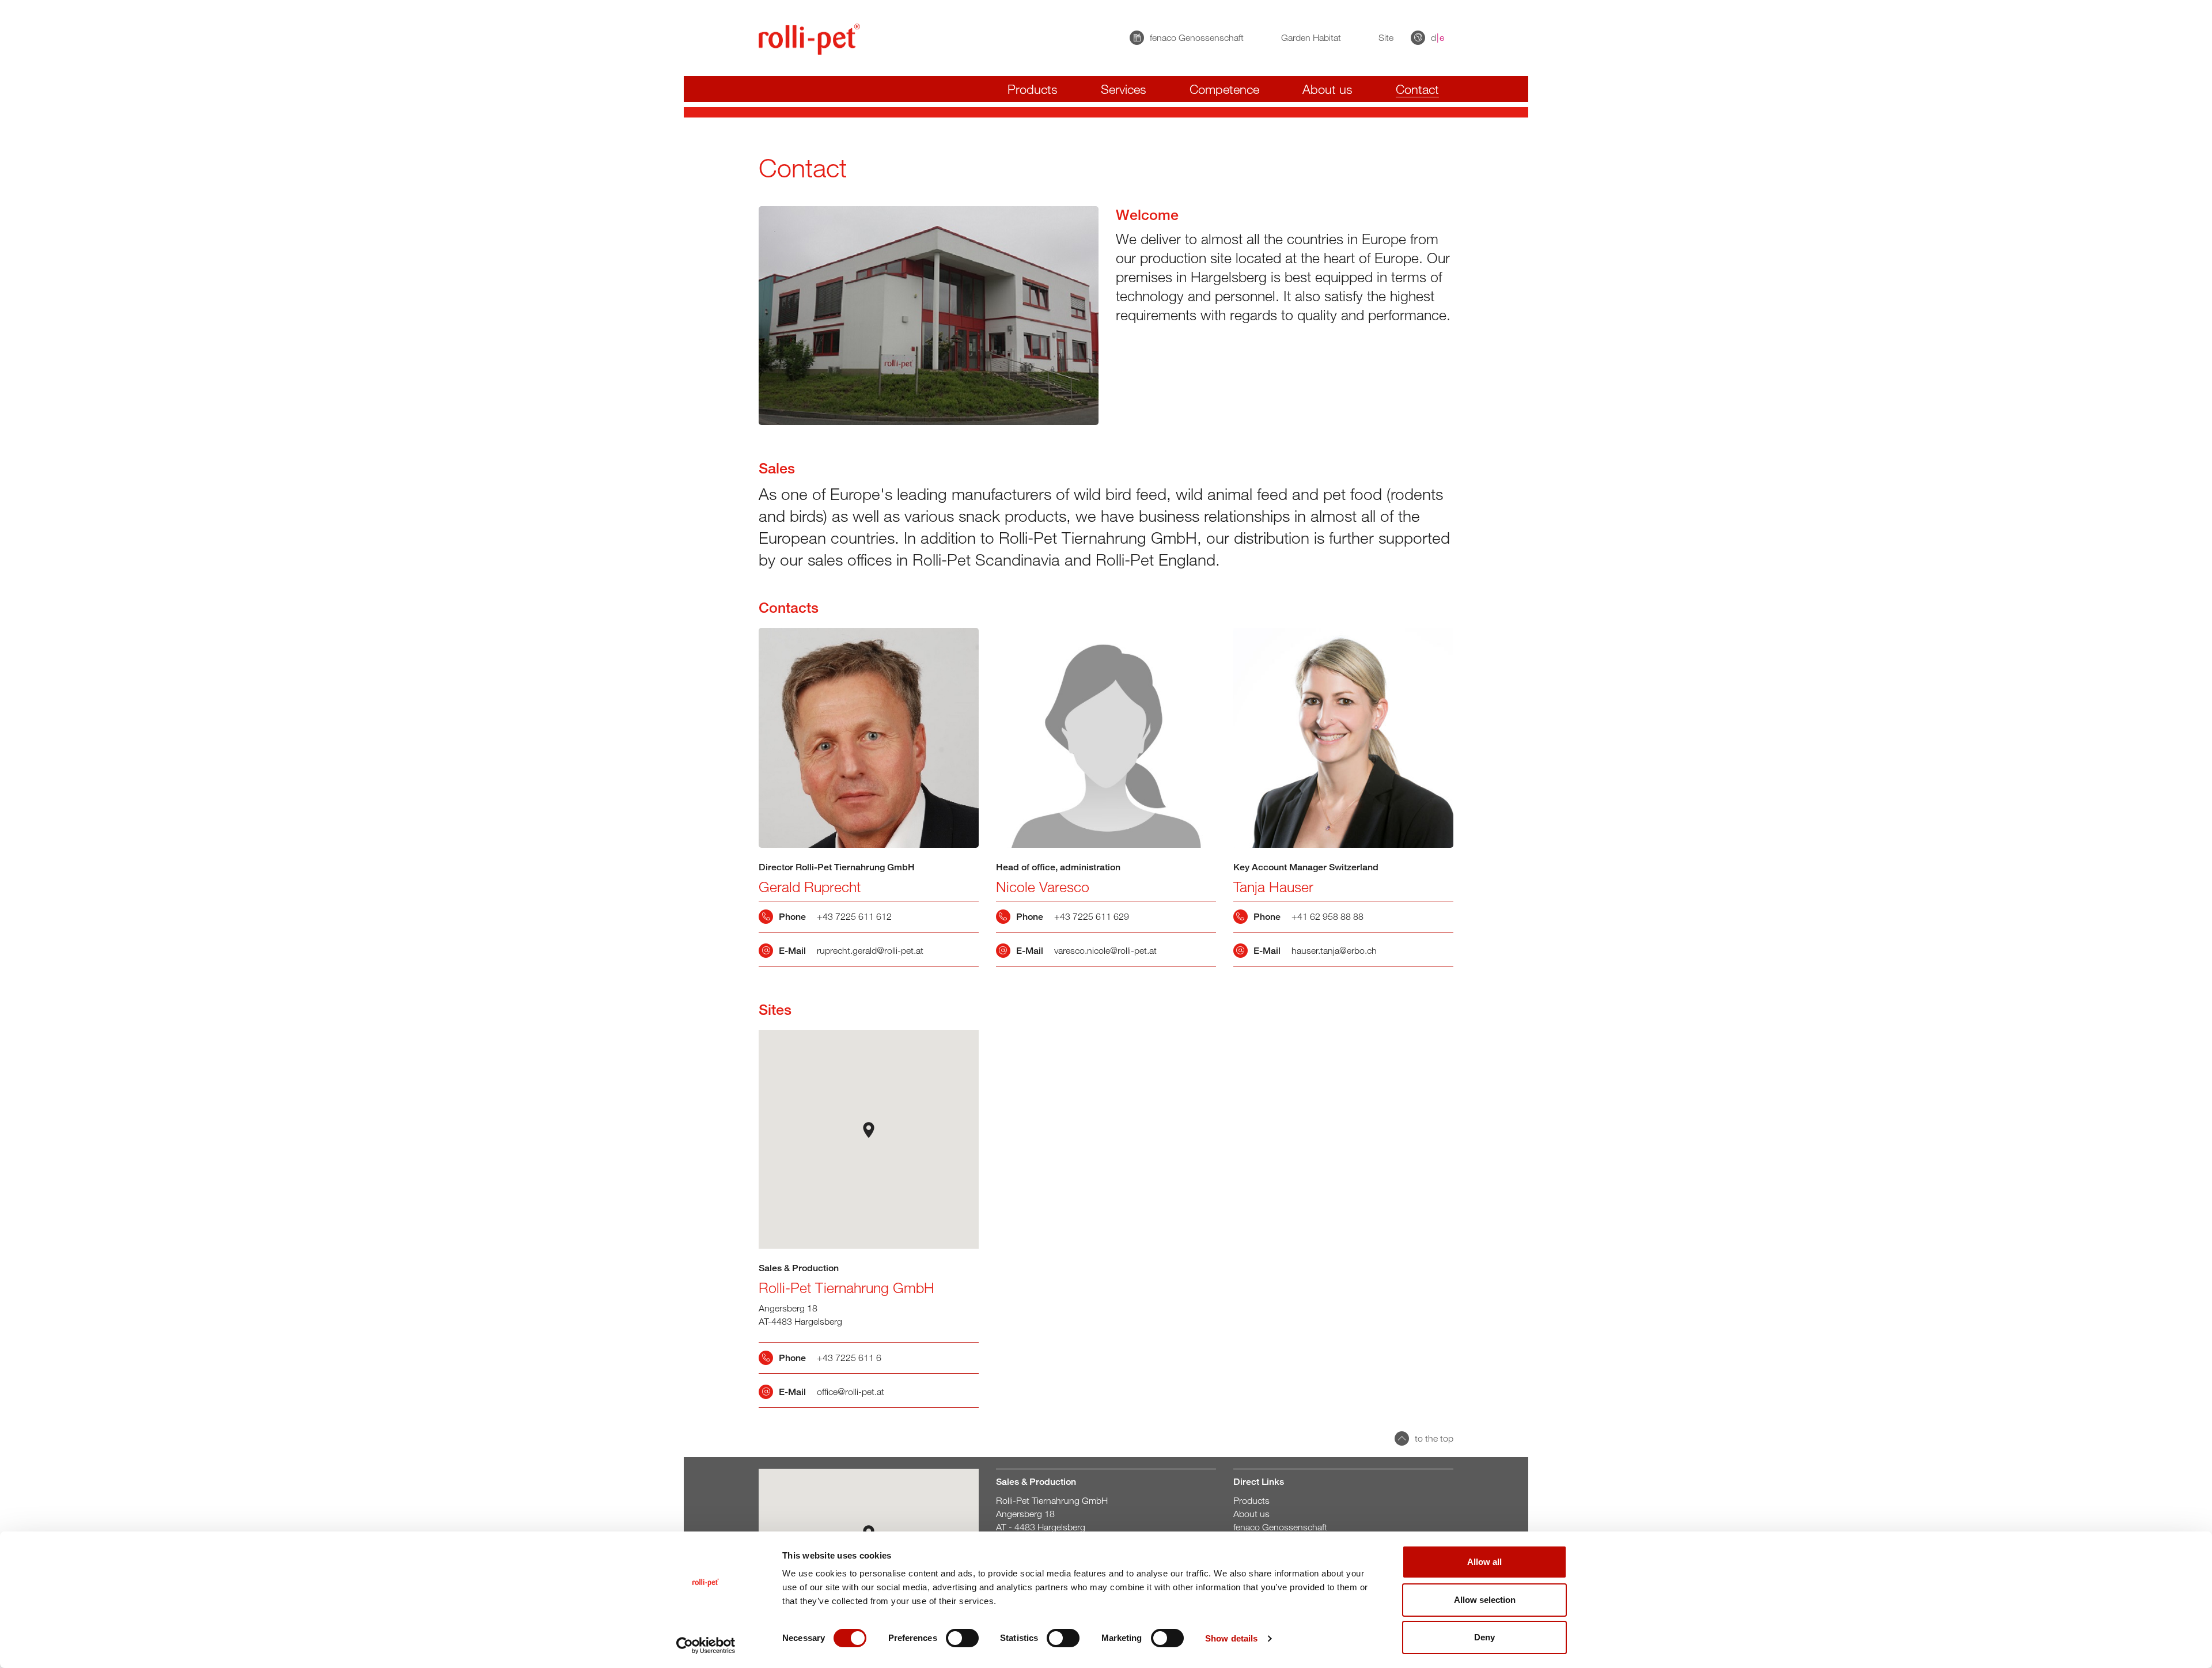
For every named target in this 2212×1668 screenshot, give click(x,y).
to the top (1434, 1438)
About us (1251, 1514)
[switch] (962, 1638)
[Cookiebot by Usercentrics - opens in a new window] (706, 1646)
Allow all (1484, 1562)
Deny (1484, 1637)
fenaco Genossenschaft (1280, 1527)
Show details (1231, 1638)
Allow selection (1485, 1600)
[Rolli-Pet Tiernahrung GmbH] (809, 32)
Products (1251, 1500)
